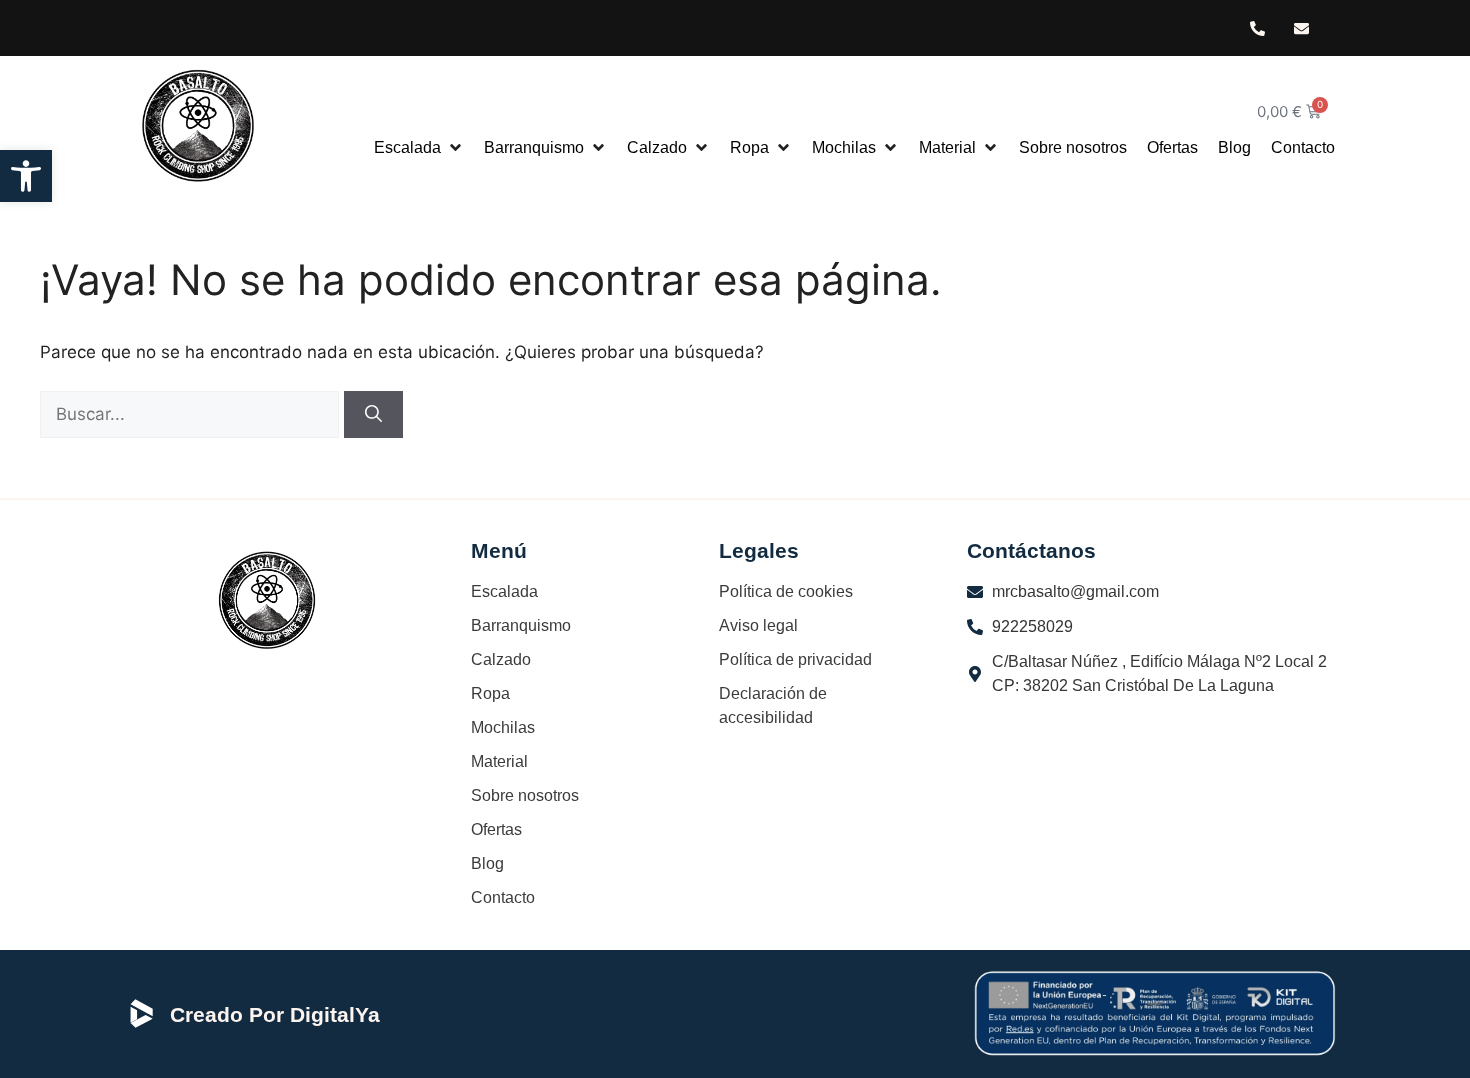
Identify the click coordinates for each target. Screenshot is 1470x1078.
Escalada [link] (504, 591)
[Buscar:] (192, 414)
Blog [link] (487, 863)
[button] (419, 148)
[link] (26, 176)
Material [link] (499, 761)
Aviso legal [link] (758, 625)
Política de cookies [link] (786, 591)
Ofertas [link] (496, 829)
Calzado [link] (501, 659)
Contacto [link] (503, 897)
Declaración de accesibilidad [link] (773, 705)
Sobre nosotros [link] (525, 795)
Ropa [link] (490, 693)
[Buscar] (373, 415)
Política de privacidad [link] (795, 659)
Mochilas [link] (503, 727)
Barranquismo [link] (521, 625)
